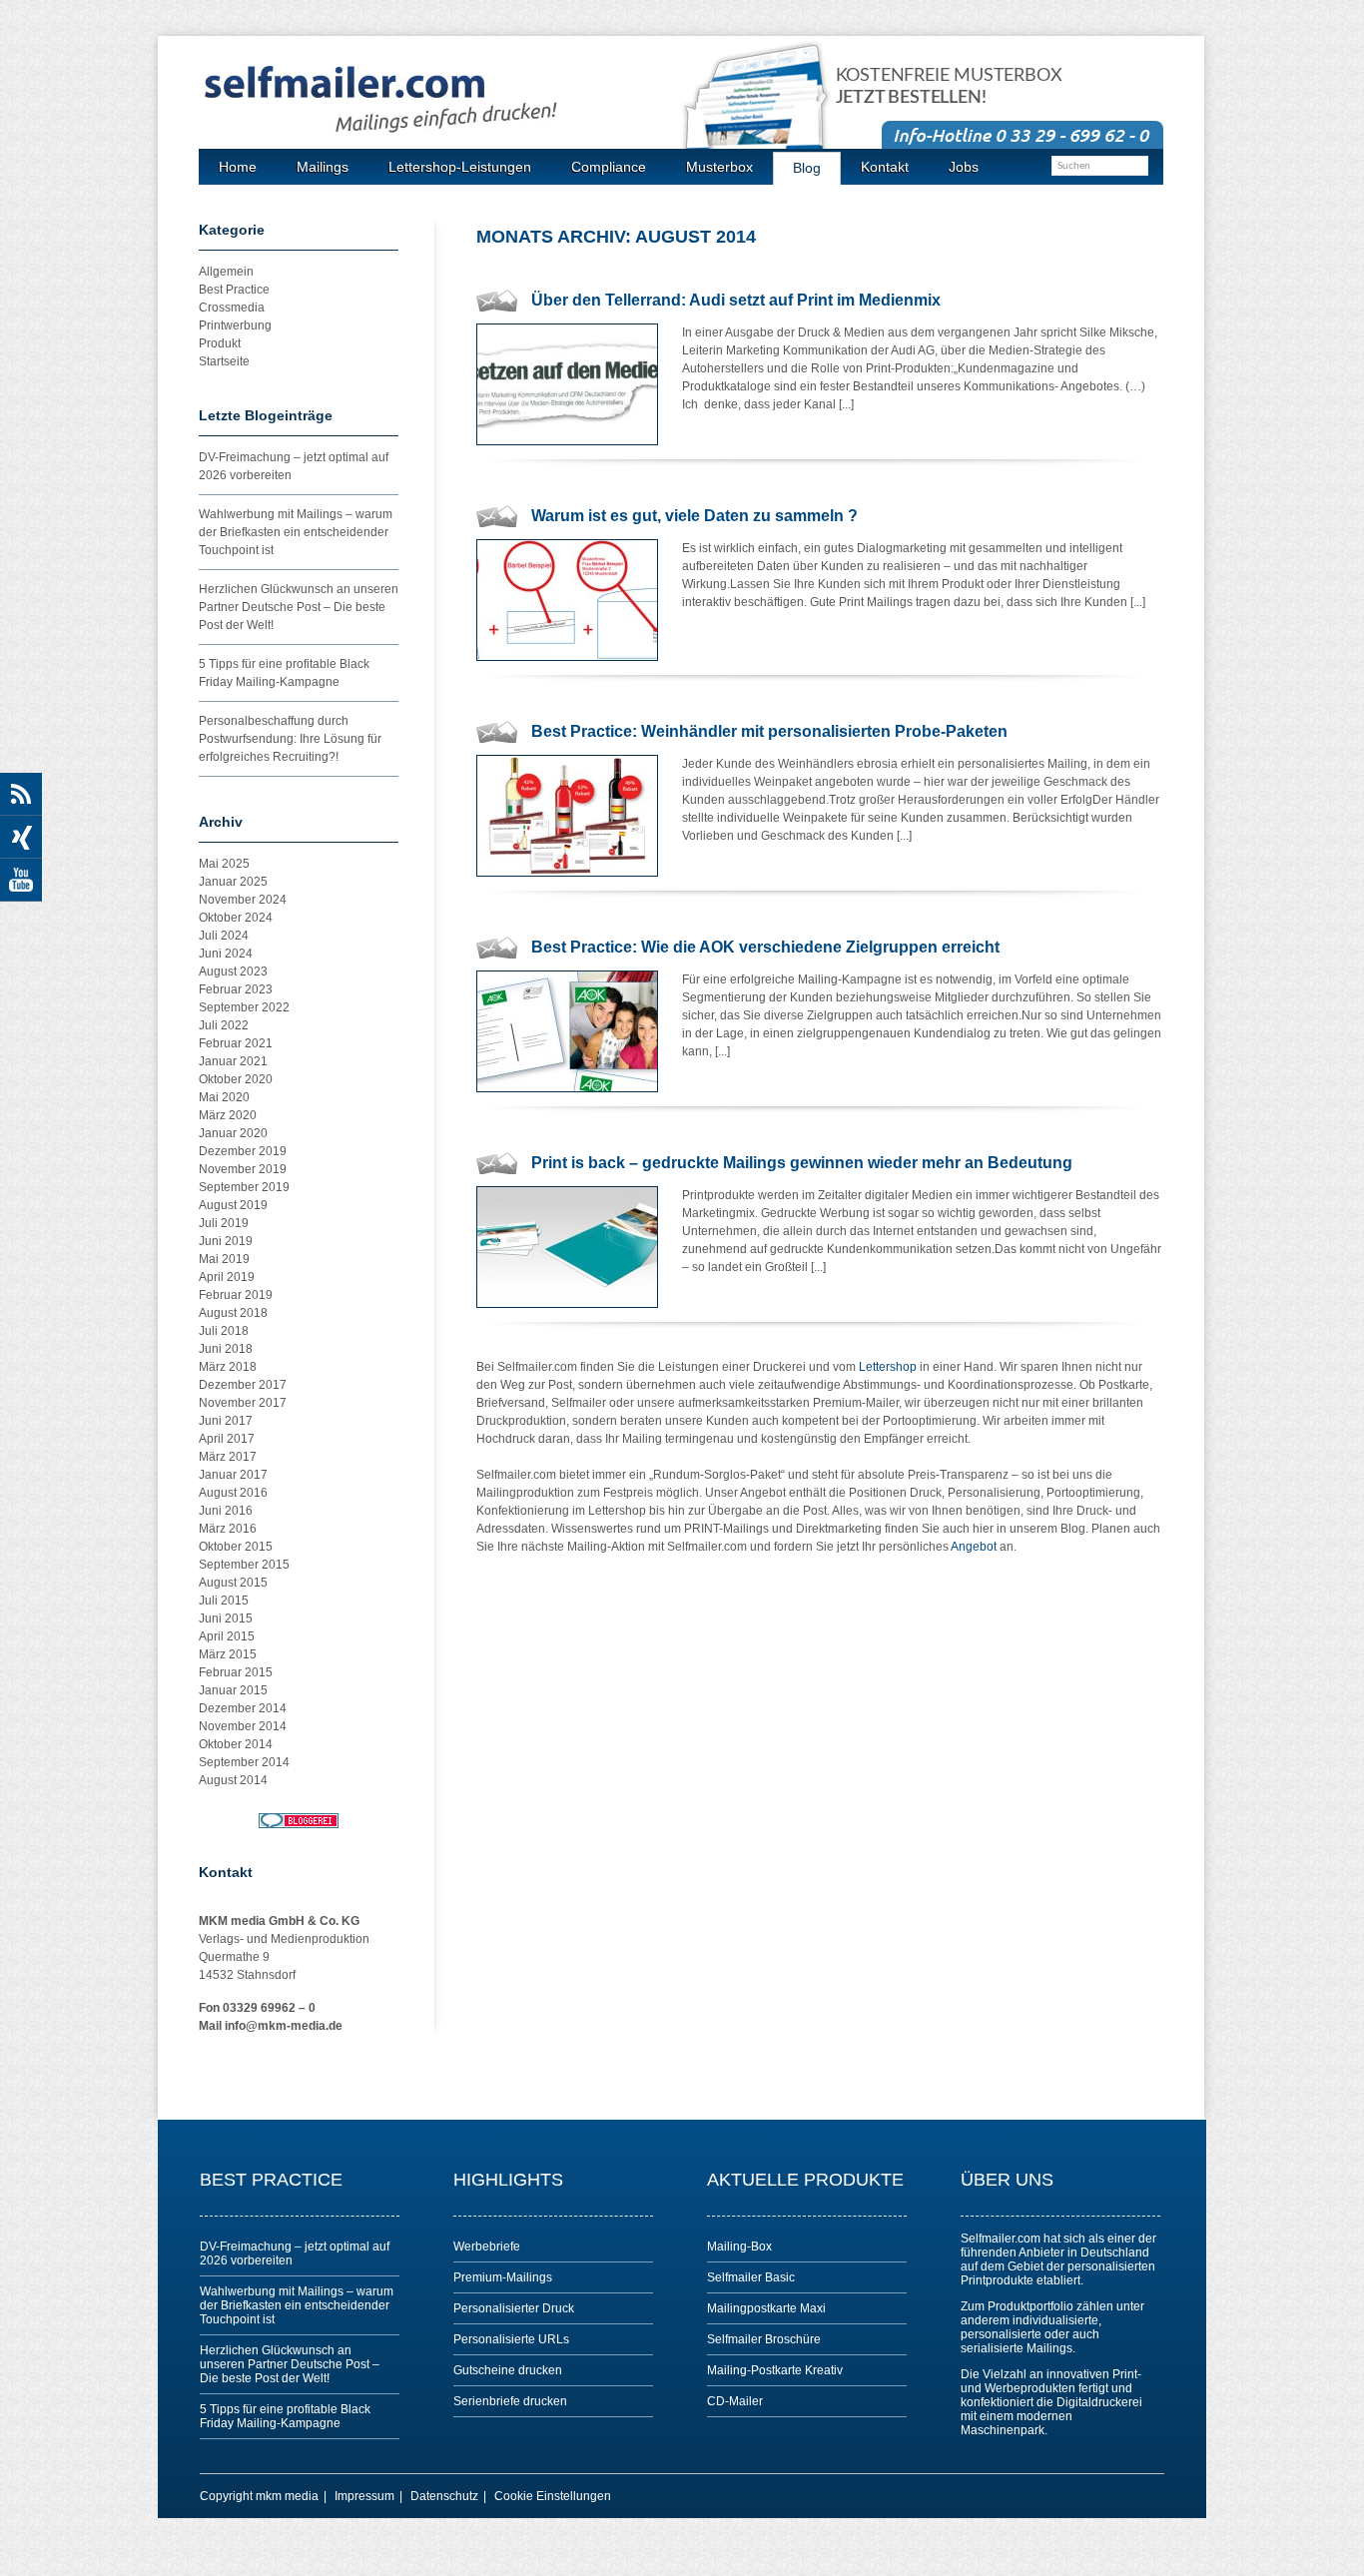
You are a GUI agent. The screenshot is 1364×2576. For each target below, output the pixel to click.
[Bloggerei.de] (299, 1821)
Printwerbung (235, 325)
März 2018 (228, 1367)
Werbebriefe (487, 2247)
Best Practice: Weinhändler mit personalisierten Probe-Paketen (769, 731)
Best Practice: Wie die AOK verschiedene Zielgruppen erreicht (765, 947)
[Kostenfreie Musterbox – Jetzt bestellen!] (767, 112)
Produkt (220, 343)
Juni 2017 (226, 1421)
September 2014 (244, 1762)
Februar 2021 (236, 1043)
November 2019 (243, 1169)
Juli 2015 (224, 1601)
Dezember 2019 (243, 1151)
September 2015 (244, 1565)
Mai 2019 (224, 1259)
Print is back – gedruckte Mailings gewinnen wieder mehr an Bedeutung (802, 1163)
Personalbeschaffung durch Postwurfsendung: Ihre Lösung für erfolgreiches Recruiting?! (290, 739)
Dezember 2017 (243, 1385)
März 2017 (228, 1457)
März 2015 (228, 1654)
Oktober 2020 (236, 1079)
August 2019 (233, 1205)
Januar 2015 (233, 1690)
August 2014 (233, 1780)
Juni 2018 (226, 1349)
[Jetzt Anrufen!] (1023, 134)
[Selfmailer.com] (443, 100)
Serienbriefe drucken (510, 2401)
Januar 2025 (233, 882)
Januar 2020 (233, 1133)
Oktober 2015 (236, 1547)
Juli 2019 (224, 1223)
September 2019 (244, 1187)
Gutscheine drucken (508, 2370)
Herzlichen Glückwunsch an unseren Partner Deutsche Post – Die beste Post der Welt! (299, 607)
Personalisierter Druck (514, 2308)
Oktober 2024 (236, 918)
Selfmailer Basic (751, 2277)
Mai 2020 (224, 1097)
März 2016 (228, 1529)
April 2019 (227, 1277)
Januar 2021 (233, 1061)
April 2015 (227, 1636)
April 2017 (227, 1439)
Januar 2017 (233, 1475)
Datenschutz (444, 2496)
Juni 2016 (226, 1511)
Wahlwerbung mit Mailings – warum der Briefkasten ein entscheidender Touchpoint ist (296, 532)
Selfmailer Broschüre (764, 2339)
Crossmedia (232, 308)
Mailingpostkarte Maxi (766, 2308)
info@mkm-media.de (284, 2026)
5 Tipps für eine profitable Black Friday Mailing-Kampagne (285, 2416)
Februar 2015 (236, 1672)
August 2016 (233, 1493)
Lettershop (888, 1367)
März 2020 (228, 1115)
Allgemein (226, 272)
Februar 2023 (236, 989)
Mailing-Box (739, 2247)
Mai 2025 (224, 864)
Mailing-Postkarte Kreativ (775, 2370)
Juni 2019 (226, 1241)
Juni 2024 (226, 954)
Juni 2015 (226, 1618)
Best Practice (234, 290)
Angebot (974, 1547)
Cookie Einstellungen (553, 2496)
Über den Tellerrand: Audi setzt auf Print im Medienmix (736, 300)
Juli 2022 (224, 1025)
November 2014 (243, 1726)
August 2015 (233, 1583)
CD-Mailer (735, 2401)
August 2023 (233, 971)
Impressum (364, 2496)
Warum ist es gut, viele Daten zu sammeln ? (694, 516)
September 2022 (244, 1007)
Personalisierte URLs (511, 2339)
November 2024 (243, 900)
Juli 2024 (224, 936)
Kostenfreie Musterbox (949, 87)
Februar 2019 (236, 1295)
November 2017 (243, 1403)
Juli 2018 (224, 1331)
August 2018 (233, 1313)
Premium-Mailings (503, 2277)
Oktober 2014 (236, 1744)
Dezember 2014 (243, 1708)
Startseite (224, 361)
